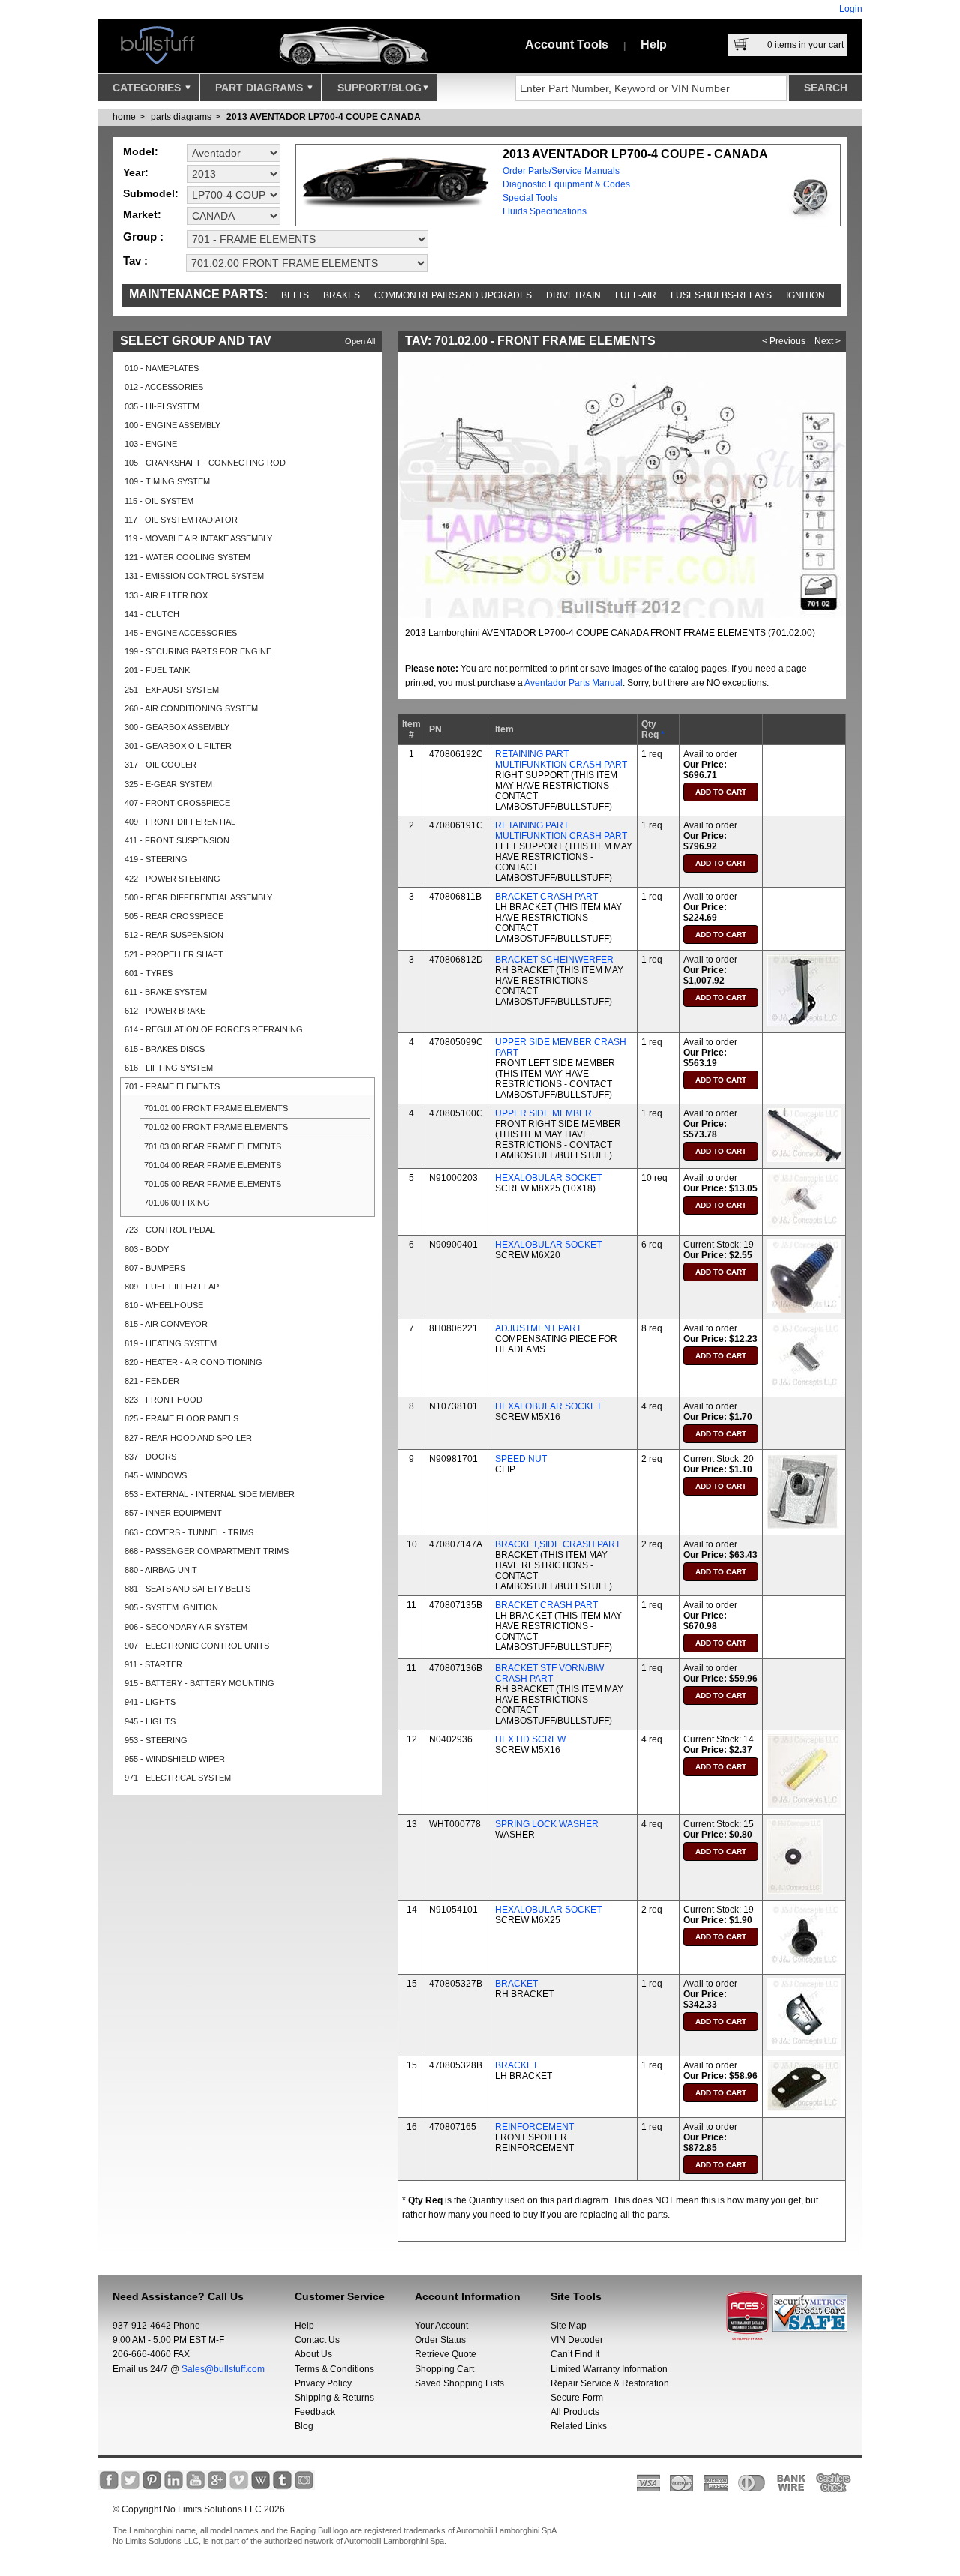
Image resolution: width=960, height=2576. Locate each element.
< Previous (784, 341)
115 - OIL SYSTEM (159, 501)
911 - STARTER (153, 1664)
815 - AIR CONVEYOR (166, 1324)
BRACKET (516, 1984)
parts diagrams (181, 117)
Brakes (342, 295)
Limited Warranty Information (609, 2369)
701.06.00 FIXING (177, 1203)
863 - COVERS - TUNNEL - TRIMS (189, 1532)
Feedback (315, 2412)
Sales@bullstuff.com (223, 2369)
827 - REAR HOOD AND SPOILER (188, 1438)
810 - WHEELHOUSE (164, 1305)
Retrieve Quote (445, 2354)
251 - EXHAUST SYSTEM (172, 690)
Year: (136, 172)
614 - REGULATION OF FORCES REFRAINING (214, 1029)
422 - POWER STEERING (172, 879)
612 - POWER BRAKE (165, 1011)
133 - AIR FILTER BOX (166, 595)
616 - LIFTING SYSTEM (169, 1068)
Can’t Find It (575, 2354)
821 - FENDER (152, 1381)
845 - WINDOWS (156, 1475)
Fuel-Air (636, 295)
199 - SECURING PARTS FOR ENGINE (198, 651)
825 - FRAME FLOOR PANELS (181, 1418)
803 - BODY (147, 1249)
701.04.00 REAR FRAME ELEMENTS (213, 1165)
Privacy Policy (323, 2383)
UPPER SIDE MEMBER (543, 1113)
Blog (304, 2426)
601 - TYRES (148, 973)
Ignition (805, 295)
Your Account (441, 2326)
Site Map (568, 2326)
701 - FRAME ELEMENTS (172, 1086)
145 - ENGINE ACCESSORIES (181, 633)
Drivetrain (573, 295)
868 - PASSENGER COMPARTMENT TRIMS (207, 1551)
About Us (313, 2354)
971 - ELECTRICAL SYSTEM (178, 1778)
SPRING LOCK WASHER (547, 1824)
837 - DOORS (150, 1457)
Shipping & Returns (334, 2398)
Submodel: (151, 193)
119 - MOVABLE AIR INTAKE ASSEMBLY (198, 538)
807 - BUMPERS (155, 1268)
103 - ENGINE (151, 444)
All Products (575, 2412)
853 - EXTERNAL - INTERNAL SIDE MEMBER (210, 1494)
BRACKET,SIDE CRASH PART (558, 1544)
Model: (141, 151)
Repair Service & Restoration (610, 2383)
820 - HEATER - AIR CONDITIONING (193, 1362)
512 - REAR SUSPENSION (174, 935)
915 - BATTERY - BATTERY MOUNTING (199, 1683)
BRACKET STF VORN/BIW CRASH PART (549, 1673)
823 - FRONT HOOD (163, 1400)
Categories (148, 88)
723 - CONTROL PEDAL (170, 1230)
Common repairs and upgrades (453, 295)
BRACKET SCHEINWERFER (554, 960)
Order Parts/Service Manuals (561, 171)
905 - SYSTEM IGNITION (171, 1607)
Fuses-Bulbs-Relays (721, 295)
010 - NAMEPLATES (162, 368)
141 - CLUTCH (152, 614)
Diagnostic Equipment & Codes (566, 184)
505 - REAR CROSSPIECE (174, 916)
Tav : (135, 261)
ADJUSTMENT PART (538, 1328)
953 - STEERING (156, 1740)
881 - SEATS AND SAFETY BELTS (187, 1589)
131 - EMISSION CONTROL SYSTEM (194, 576)
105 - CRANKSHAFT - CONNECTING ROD (205, 463)
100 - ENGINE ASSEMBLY (172, 425)
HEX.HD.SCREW (530, 1739)
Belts (295, 295)
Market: (142, 214)
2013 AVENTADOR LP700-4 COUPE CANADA (324, 117)
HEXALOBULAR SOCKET (548, 1178)
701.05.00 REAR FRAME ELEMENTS (213, 1184)
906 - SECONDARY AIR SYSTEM (186, 1627)
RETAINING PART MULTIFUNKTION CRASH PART (561, 759)
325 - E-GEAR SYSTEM (168, 784)
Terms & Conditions (334, 2369)
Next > (828, 341)
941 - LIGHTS (150, 1702)
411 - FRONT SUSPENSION (177, 840)
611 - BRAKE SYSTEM (166, 992)
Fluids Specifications (544, 211)
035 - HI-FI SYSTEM (162, 406)
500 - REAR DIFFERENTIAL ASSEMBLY (198, 897)
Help (654, 45)
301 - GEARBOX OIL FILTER (178, 746)
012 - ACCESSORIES (164, 387)
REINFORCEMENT (534, 2127)
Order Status (440, 2340)
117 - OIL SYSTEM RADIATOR (181, 520)
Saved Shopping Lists (459, 2383)
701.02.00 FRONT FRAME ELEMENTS (216, 1127)
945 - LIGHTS (150, 1721)
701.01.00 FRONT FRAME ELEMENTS (216, 1108)
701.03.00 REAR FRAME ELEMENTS (213, 1146)
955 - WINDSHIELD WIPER (175, 1759)
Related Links (579, 2426)
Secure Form (577, 2398)
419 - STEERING (156, 859)
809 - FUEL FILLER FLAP (172, 1287)
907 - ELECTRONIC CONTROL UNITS (197, 1646)
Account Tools (567, 45)
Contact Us (317, 2340)
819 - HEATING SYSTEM (171, 1343)
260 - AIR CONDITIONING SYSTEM (191, 708)
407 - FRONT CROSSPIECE (177, 803)
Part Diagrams (261, 88)
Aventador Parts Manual (573, 683)
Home (124, 117)
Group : (143, 237)
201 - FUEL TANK (157, 670)
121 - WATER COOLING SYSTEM (187, 557)
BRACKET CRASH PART (546, 897)
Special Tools (530, 198)
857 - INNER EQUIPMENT (173, 1513)
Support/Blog (379, 88)
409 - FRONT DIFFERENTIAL (180, 822)
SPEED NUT (521, 1459)
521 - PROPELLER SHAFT (174, 954)
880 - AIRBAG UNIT (161, 1570)
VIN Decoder (577, 2340)
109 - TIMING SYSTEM (167, 481)
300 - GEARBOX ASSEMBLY (177, 727)
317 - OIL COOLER (160, 765)
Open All (360, 341)
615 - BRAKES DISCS (165, 1049)
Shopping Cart (444, 2369)
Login (851, 9)
